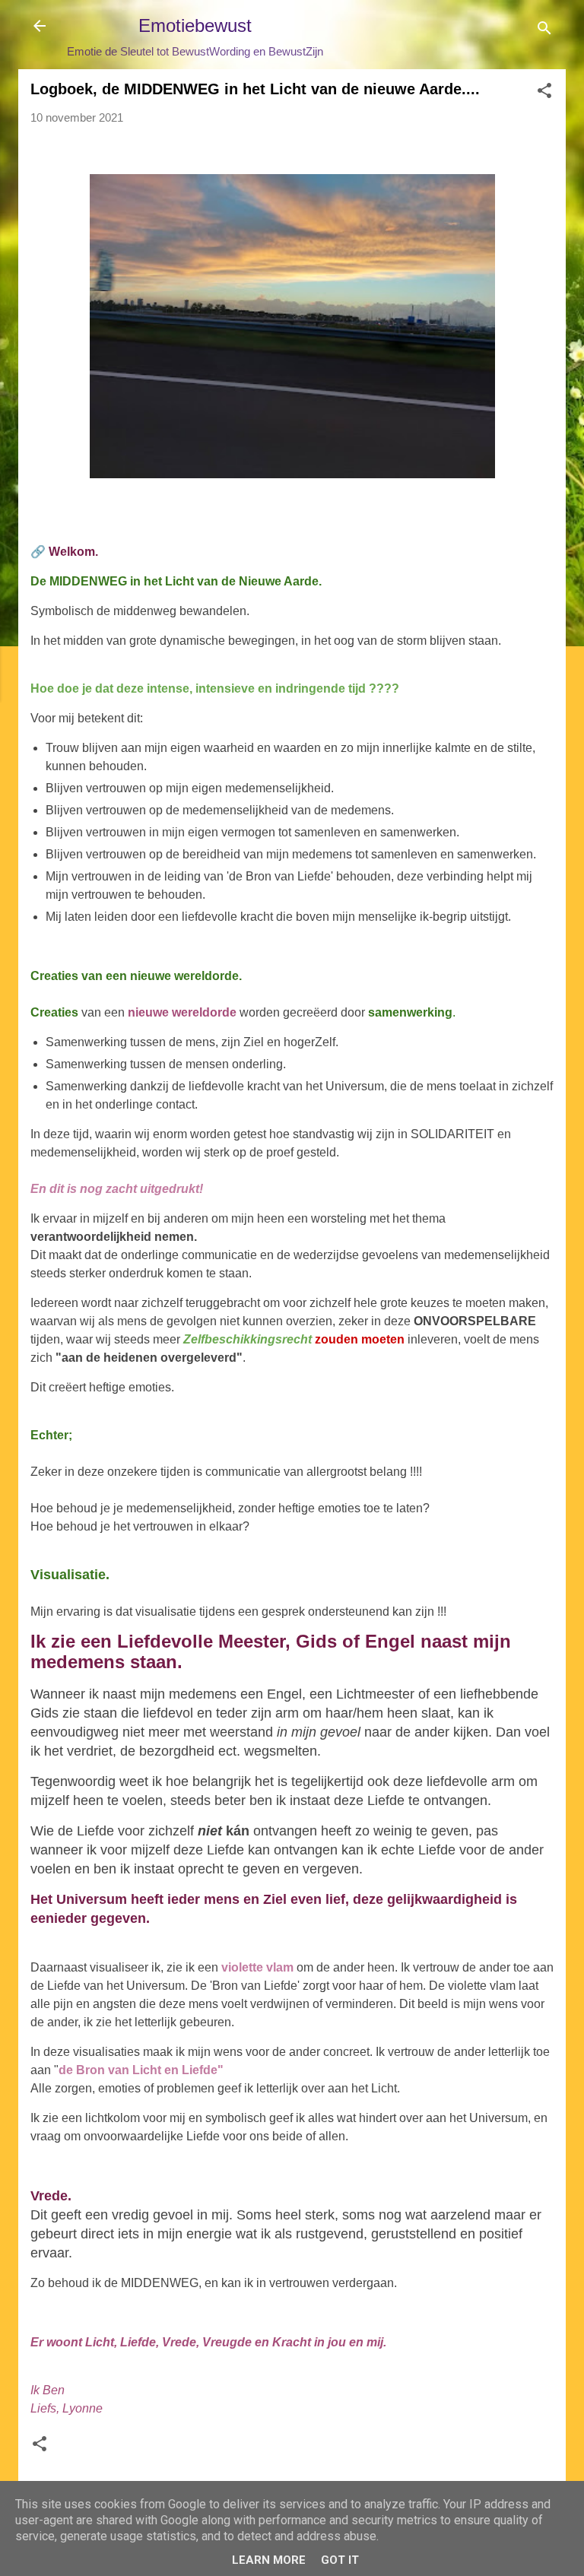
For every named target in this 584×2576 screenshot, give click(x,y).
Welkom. (73, 552)
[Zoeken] (544, 31)
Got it (340, 2560)
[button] (544, 93)
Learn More (269, 2560)
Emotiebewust (195, 25)
